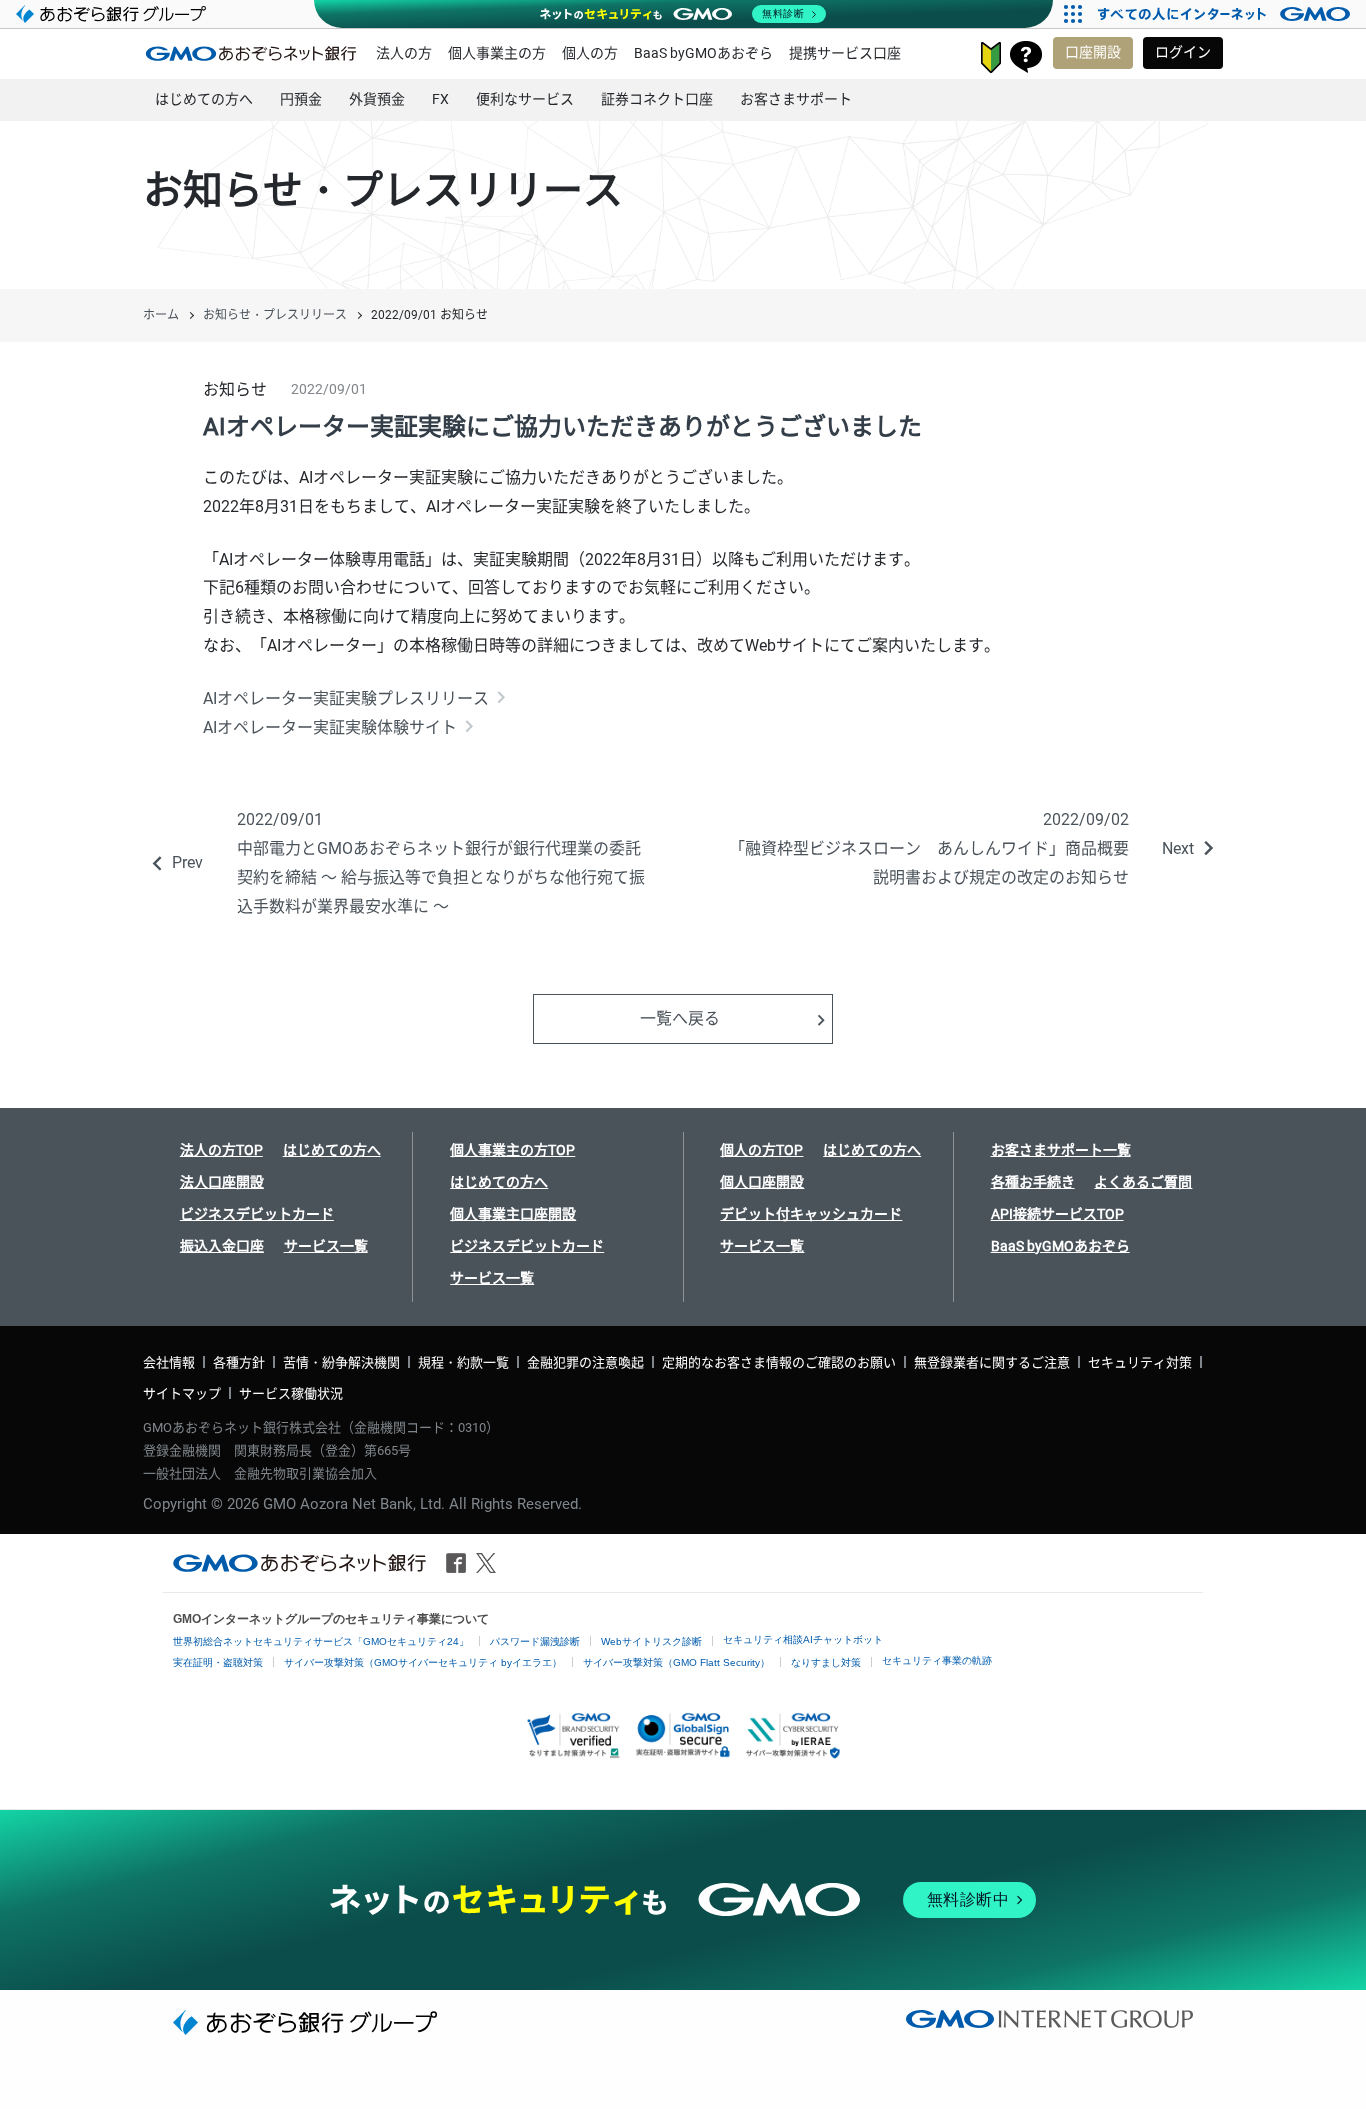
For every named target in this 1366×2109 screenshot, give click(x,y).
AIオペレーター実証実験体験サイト (330, 727)
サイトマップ (182, 1393)
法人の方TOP (221, 1150)
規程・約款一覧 (463, 1362)
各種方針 (239, 1362)
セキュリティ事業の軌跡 (937, 1660)
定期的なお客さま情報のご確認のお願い (779, 1362)
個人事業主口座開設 (513, 1214)
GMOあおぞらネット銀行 (251, 53)
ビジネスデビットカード (257, 1214)
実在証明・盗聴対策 (218, 1662)
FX (440, 99)
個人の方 (590, 53)
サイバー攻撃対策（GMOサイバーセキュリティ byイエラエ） (423, 1662)
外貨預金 (377, 99)
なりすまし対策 (826, 1662)
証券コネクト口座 (657, 99)
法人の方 (404, 53)
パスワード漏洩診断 (535, 1641)
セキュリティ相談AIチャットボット (803, 1639)
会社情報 (169, 1362)
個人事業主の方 (497, 53)
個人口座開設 (762, 1182)
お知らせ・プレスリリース (275, 315)
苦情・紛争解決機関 (341, 1362)
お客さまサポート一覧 (1061, 1150)
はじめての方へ (204, 99)
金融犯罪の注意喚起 (585, 1362)
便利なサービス (525, 99)
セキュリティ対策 (1140, 1362)
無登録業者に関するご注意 (992, 1362)
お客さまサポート (1026, 57)
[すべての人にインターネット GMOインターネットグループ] (1226, 14)
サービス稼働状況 (291, 1393)
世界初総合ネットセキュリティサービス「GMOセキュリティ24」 (321, 1641)
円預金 (301, 99)
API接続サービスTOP (1057, 1214)
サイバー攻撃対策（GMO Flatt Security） (676, 1662)
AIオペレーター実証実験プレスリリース (346, 698)
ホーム (161, 315)
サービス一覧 (326, 1246)
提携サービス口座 (845, 53)
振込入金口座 (222, 1246)
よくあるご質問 (1143, 1182)
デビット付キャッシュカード (811, 1214)
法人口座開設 (222, 1182)
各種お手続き (1033, 1182)
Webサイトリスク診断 (651, 1641)
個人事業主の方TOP (512, 1150)
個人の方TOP (761, 1150)
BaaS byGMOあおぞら (703, 53)
